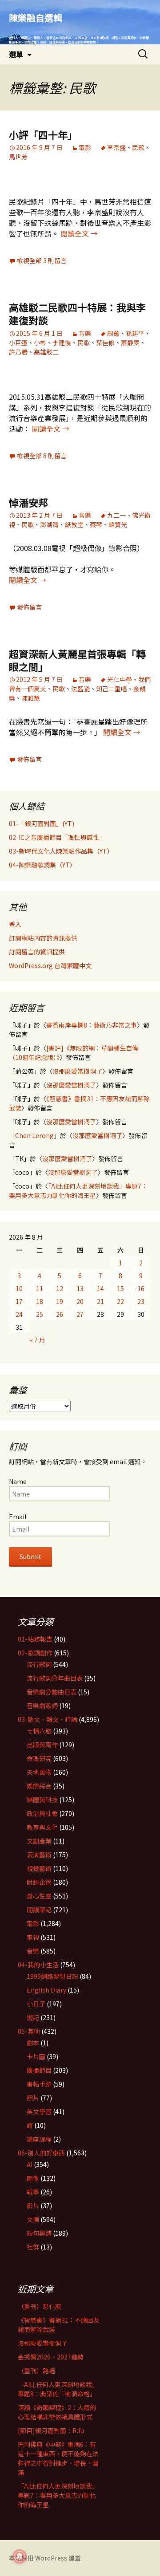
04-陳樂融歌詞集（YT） (42, 865)
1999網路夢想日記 (52, 1976)
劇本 (33, 2043)
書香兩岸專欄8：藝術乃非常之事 (92, 1025)
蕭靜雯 (130, 343)
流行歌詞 (39, 1664)
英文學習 (39, 2111)
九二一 (116, 515)
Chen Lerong (34, 1135)
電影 (85, 147)
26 (60, 1314)
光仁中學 (120, 679)
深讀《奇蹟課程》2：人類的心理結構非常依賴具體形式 (57, 2412)
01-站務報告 (35, 1639)
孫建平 (135, 333)
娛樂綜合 (39, 1786)
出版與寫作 (42, 1745)
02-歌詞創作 (35, 1653)
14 (100, 1288)
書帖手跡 (39, 2084)
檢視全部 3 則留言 (42, 260)
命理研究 (39, 1758)
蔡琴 (96, 524)
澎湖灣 (49, 524)
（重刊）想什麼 (40, 2306)
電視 (33, 1937)
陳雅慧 (31, 698)
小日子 (36, 2004)
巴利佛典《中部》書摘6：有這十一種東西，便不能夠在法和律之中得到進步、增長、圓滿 (58, 2458)
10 (19, 1288)
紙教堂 (74, 524)
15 (120, 1288)
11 (40, 1288)
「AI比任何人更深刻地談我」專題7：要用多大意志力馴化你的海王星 (78, 1191)
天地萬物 (39, 1772)
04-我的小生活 (38, 1965)
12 (60, 1288)
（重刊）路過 (36, 2371)
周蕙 (113, 333)
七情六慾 (39, 1731)
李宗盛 (116, 147)
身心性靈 (39, 1896)
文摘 (33, 2219)
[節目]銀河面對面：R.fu (51, 2430)
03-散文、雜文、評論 (48, 1719)
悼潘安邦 (28, 502)
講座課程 (39, 2139)
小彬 (40, 343)
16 (141, 1288)
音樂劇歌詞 (42, 1706)
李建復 (62, 343)
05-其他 (29, 2031)
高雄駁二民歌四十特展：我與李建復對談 (77, 313)
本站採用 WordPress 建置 (45, 2558)
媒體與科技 (42, 1800)
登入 (15, 924)
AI (30, 2164)
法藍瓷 (80, 689)
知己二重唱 (112, 689)
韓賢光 (118, 524)
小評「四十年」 (43, 134)
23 (141, 1301)
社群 (33, 2247)
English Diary (46, 1990)
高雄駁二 (46, 352)
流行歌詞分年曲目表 (55, 1678)
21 (100, 1301)
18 (40, 1301)
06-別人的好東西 (41, 2153)
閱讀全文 (79, 233)
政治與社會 (42, 1813)
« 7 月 (38, 1340)
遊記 (33, 2017)
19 (60, 1301)
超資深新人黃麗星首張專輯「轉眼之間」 (77, 660)
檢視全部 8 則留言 (42, 456)
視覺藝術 (39, 1868)
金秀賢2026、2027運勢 (51, 2357)
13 (80, 1288)
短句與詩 (39, 2233)
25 (40, 1314)
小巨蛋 (18, 343)
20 (80, 1301)
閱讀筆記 (39, 1910)
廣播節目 (39, 2070)
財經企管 (39, 1882)
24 (19, 1314)
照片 (33, 2098)
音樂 (85, 333)
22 (120, 1301)
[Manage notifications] (20, 2556)
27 (80, 1314)
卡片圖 (36, 2056)
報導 (33, 2192)
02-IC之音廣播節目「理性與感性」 (57, 837)
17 (19, 1301)
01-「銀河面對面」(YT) (42, 823)
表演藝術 (39, 1855)
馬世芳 (18, 157)
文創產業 (39, 1841)
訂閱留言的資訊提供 (37, 952)
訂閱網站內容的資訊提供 (43, 938)
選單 (16, 54)
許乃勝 (18, 352)
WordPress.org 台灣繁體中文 (50, 965)
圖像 (33, 2178)
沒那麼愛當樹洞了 (77, 1071)
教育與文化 (42, 1827)
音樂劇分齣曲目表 (52, 1692)
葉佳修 (105, 343)
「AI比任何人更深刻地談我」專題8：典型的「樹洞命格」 (58, 2389)
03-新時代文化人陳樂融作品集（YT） (61, 851)
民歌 (138, 147)
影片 (33, 2206)
